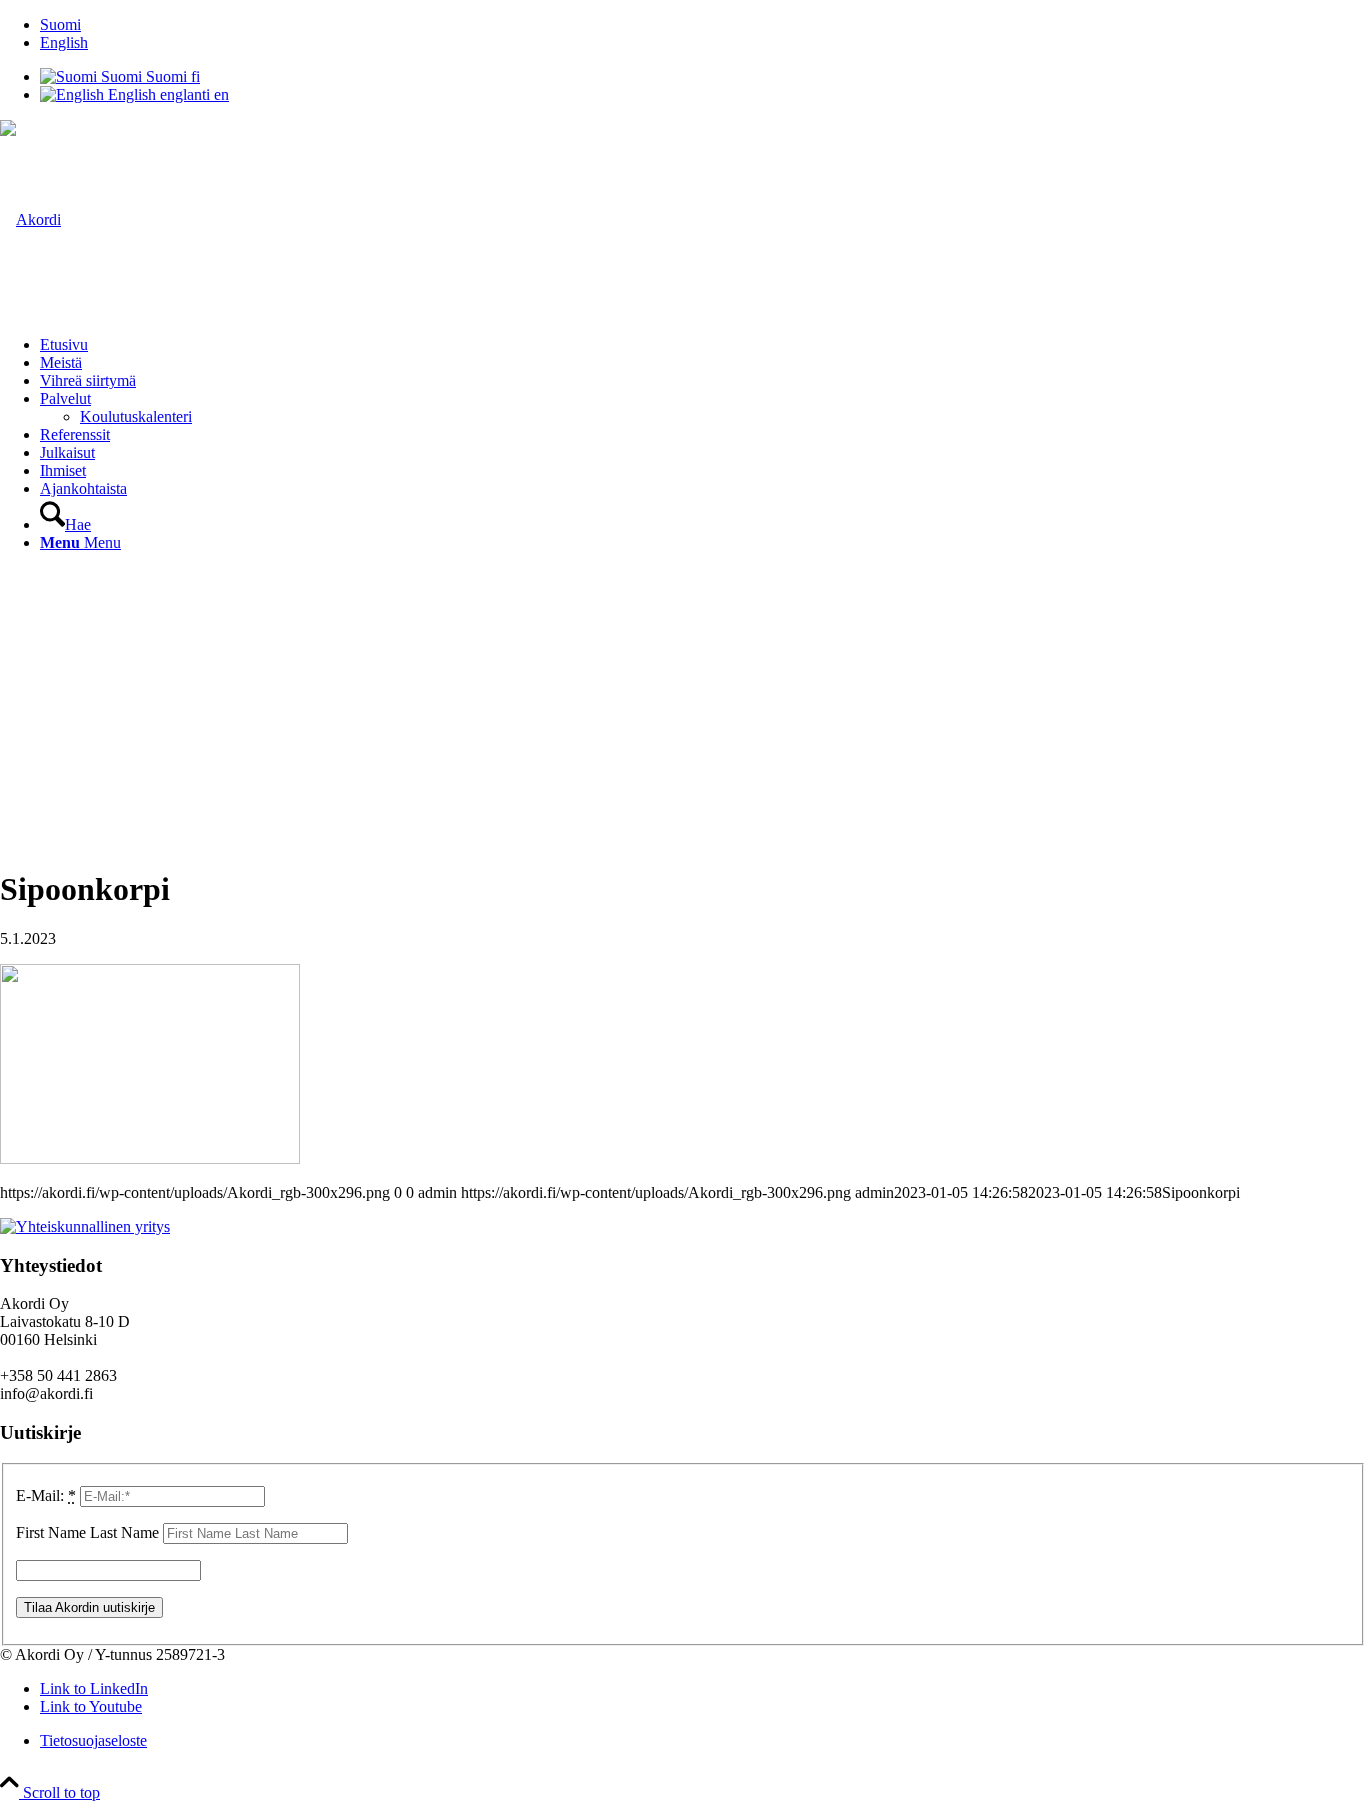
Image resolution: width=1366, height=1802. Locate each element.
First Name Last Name (87, 1532)
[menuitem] (703, 25)
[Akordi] (30, 219)
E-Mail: (46, 1495)
